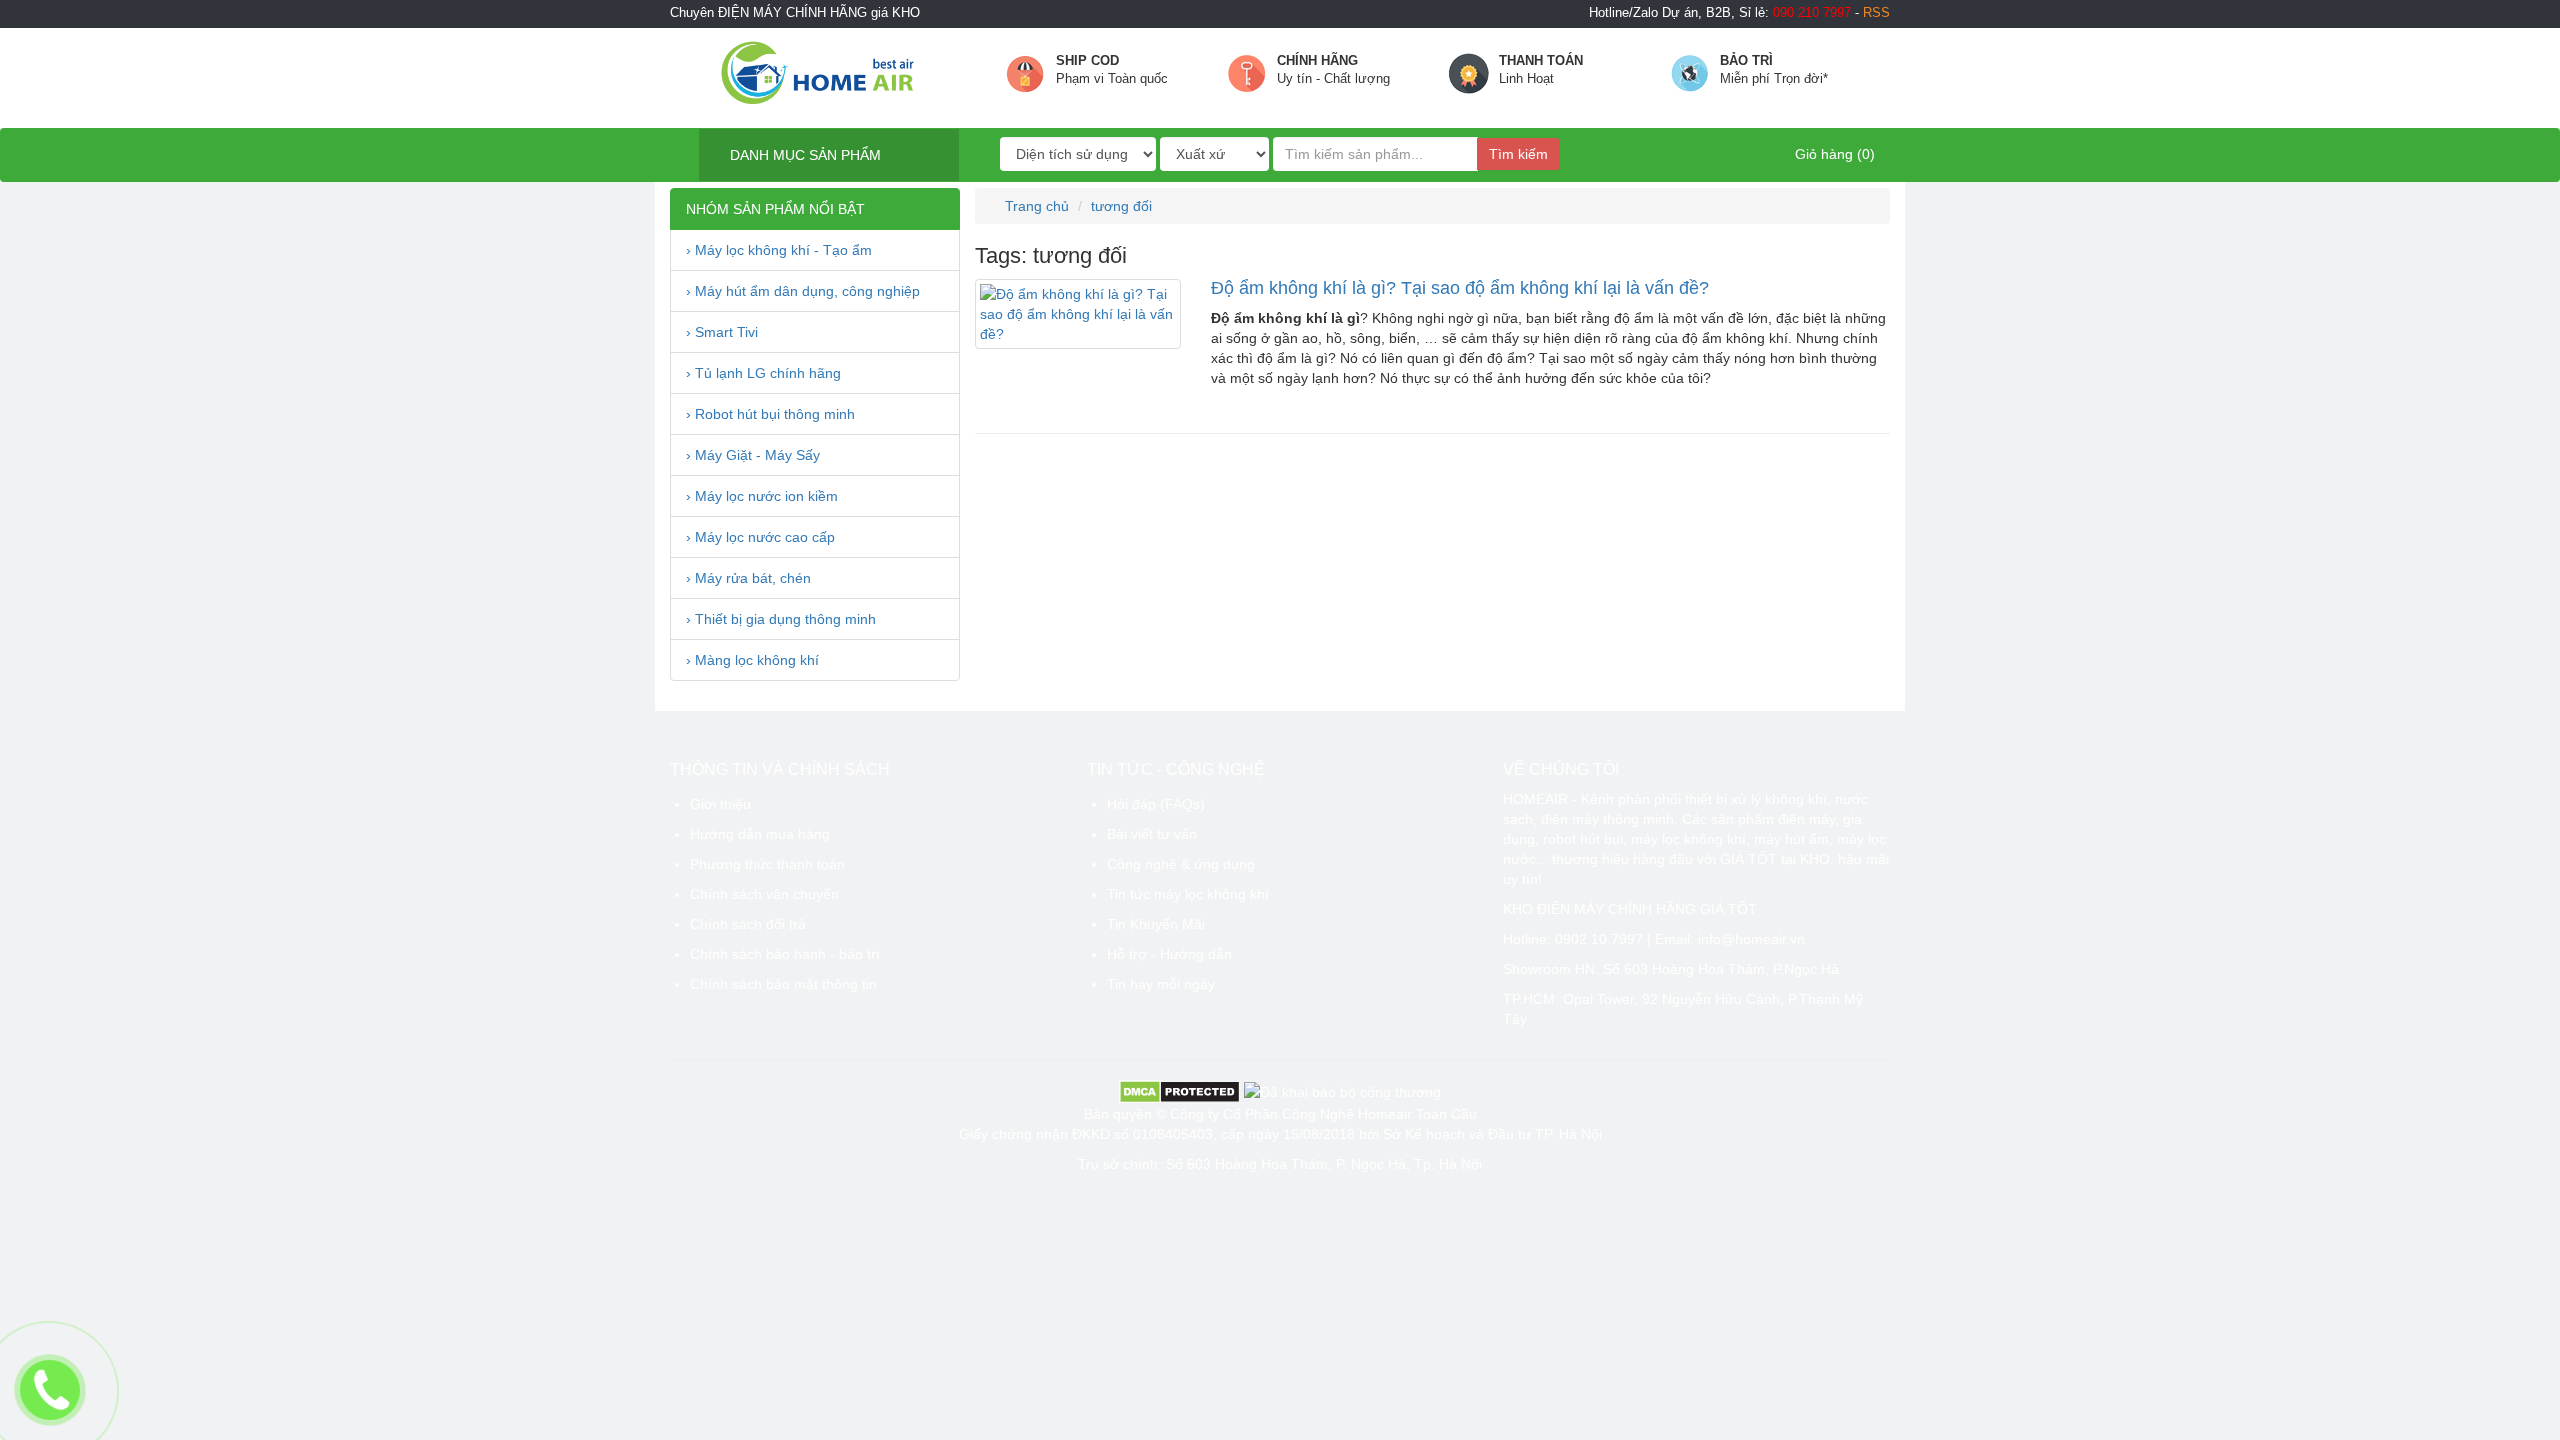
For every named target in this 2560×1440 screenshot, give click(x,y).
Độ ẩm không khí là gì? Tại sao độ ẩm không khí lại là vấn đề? (1460, 288)
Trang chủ (1035, 206)
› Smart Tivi (722, 332)
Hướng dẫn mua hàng (760, 834)
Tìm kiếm (1518, 154)
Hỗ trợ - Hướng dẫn (1169, 954)
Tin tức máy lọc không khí (1188, 894)
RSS (1876, 13)
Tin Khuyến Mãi (1156, 924)
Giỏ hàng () (1833, 154)
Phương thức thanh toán (767, 864)
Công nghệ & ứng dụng (1181, 864)
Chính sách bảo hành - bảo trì (785, 954)
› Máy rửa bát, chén (748, 578)
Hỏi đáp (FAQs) (1156, 804)
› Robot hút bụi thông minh (770, 414)
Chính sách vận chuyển (764, 894)
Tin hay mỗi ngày (1161, 984)
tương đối (1121, 206)
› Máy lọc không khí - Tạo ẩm (779, 250)
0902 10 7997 (1599, 939)
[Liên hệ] (50, 1389)
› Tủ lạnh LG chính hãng (763, 373)
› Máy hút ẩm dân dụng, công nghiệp (803, 291)
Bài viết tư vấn (1152, 834)
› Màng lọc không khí (752, 660)
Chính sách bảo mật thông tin (783, 984)
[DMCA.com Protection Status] (1179, 1090)
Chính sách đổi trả (748, 924)
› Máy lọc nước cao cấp (760, 537)
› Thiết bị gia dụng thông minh (781, 619)
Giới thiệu (720, 804)
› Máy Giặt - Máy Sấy (753, 455)
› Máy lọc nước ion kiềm (762, 496)
